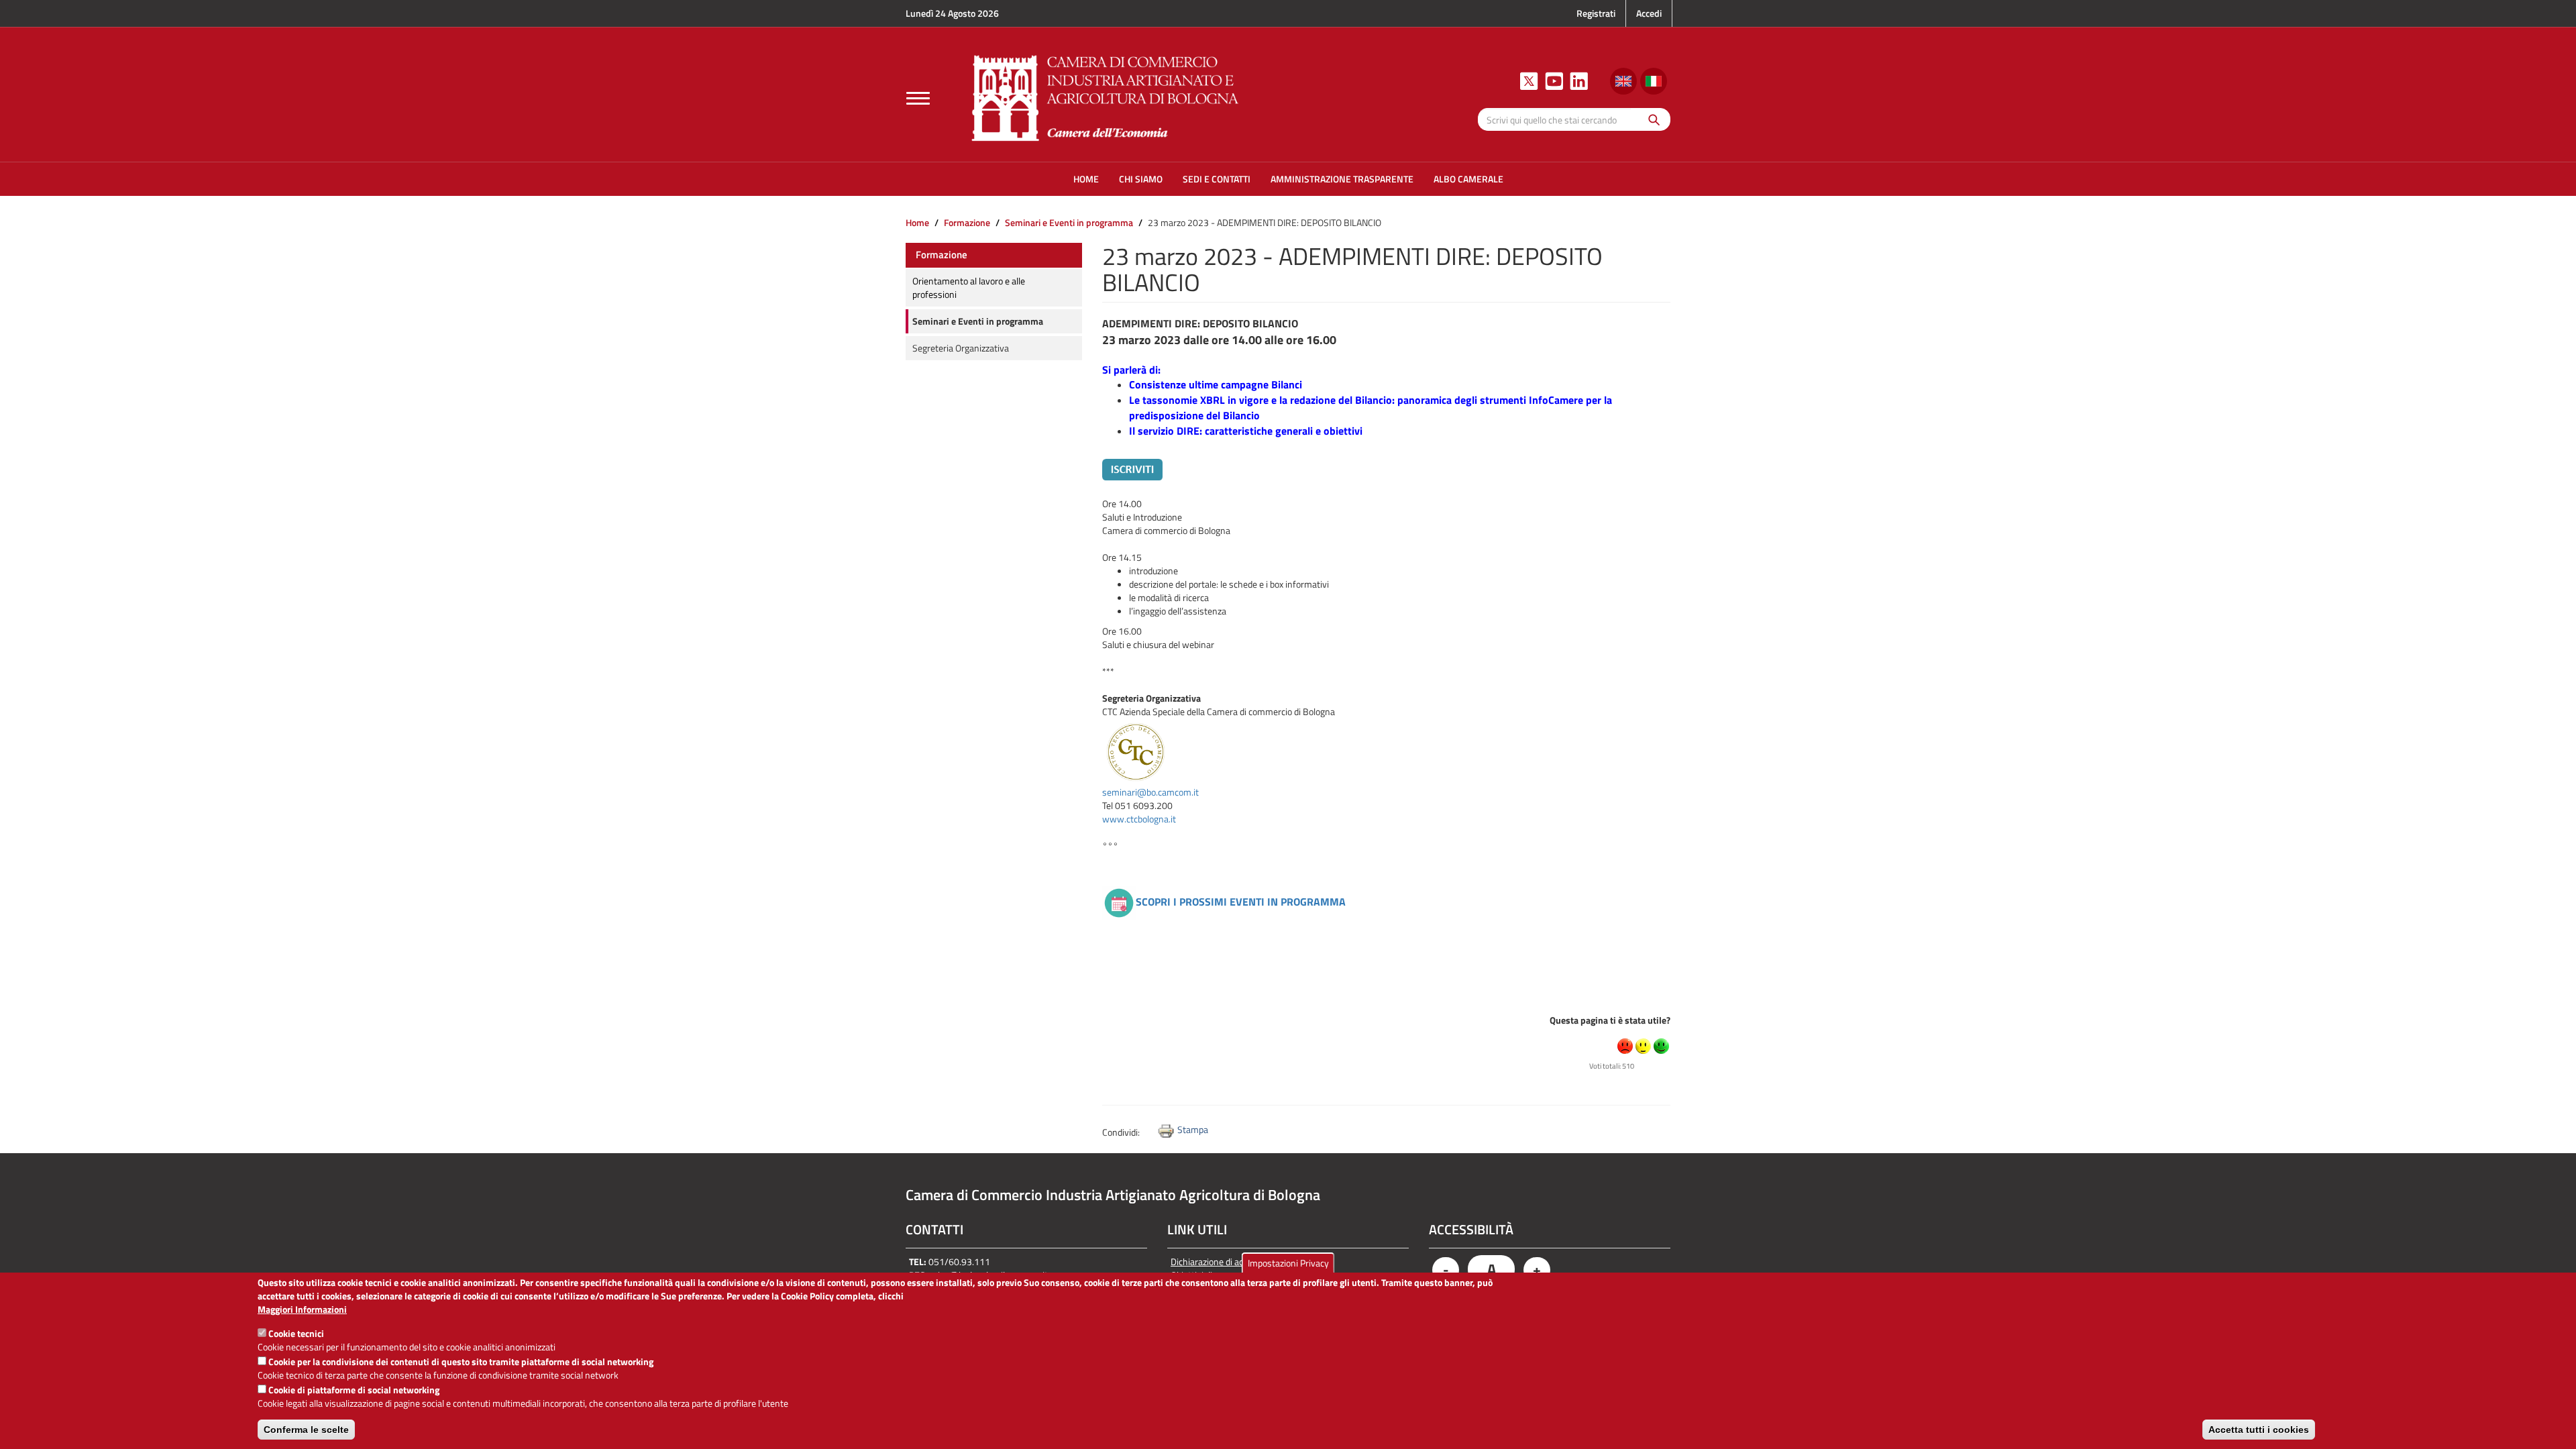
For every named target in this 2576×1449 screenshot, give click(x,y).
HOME (1086, 179)
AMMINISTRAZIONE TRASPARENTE (1342, 179)
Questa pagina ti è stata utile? (1610, 1020)
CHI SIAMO (1141, 179)
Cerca (1651, 119)
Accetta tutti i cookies (2259, 1430)
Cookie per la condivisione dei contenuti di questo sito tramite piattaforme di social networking (461, 1361)
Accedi (1649, 13)
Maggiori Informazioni (302, 1309)
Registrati (1596, 13)
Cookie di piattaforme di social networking (354, 1390)
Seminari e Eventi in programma (1069, 222)
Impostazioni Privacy (1288, 1263)
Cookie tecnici (296, 1333)
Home (917, 222)
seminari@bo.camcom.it (1150, 792)
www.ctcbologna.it (1139, 819)
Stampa (1193, 1129)
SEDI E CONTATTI (1217, 179)
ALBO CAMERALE (1468, 179)
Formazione (967, 222)
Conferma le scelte (306, 1430)
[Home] (1106, 96)
